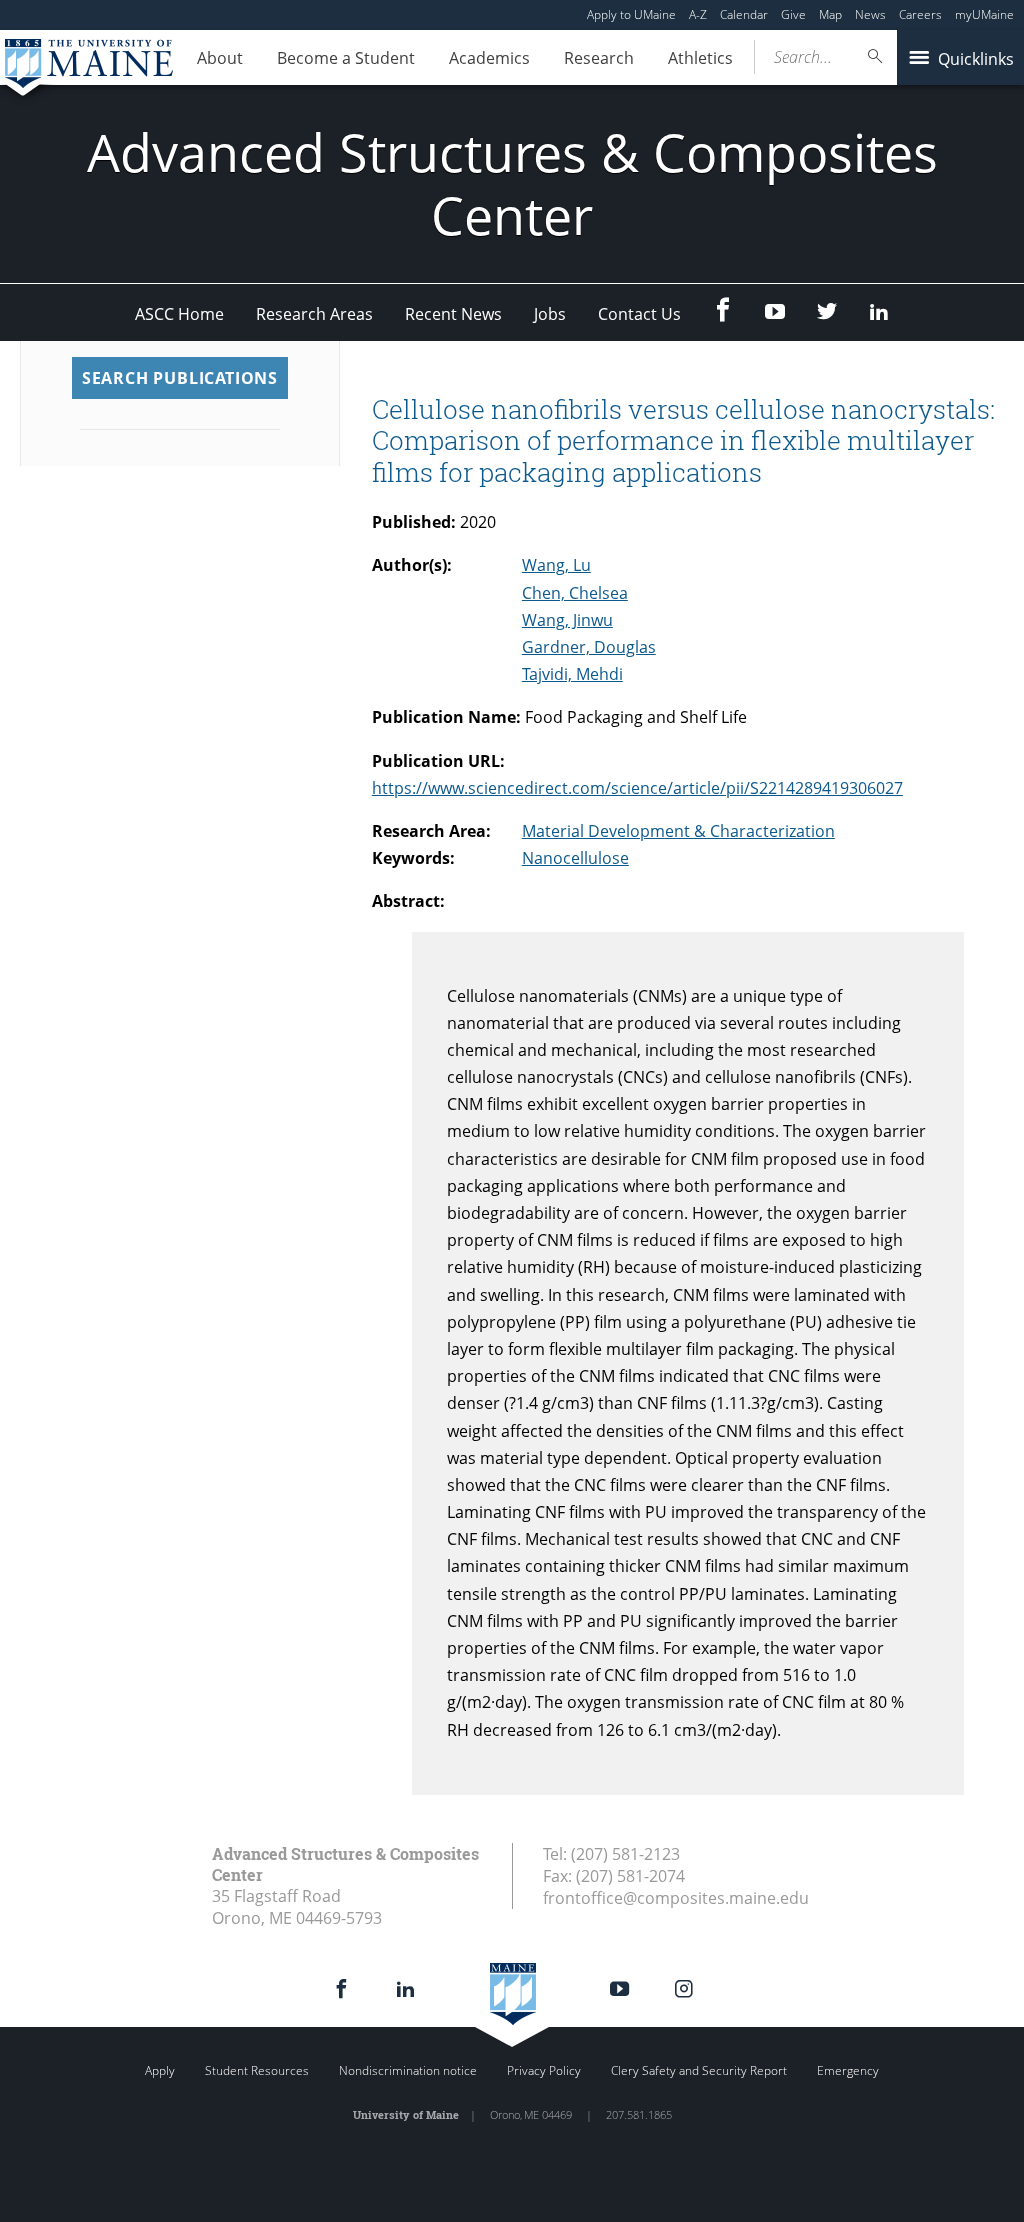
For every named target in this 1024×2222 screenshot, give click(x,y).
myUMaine (984, 14)
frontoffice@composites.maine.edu (676, 1898)
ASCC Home (179, 314)
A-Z (698, 14)
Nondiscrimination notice (408, 2070)
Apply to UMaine (631, 14)
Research (599, 58)
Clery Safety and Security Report (699, 2070)
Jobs (550, 314)
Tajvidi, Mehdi (572, 674)
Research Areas (314, 314)
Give (793, 14)
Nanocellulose (575, 858)
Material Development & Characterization (678, 831)
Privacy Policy (544, 2070)
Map (830, 14)
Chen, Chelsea (575, 593)
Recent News (453, 314)
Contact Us (639, 314)
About (220, 58)
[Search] (876, 56)
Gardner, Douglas (589, 647)
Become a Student (346, 58)
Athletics (700, 58)
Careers (920, 14)
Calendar (744, 14)
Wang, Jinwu (567, 620)
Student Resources (257, 2070)
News (870, 14)
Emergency (848, 2070)
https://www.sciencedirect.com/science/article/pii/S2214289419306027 (637, 788)
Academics (489, 58)
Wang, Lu (556, 565)
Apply (160, 2070)
